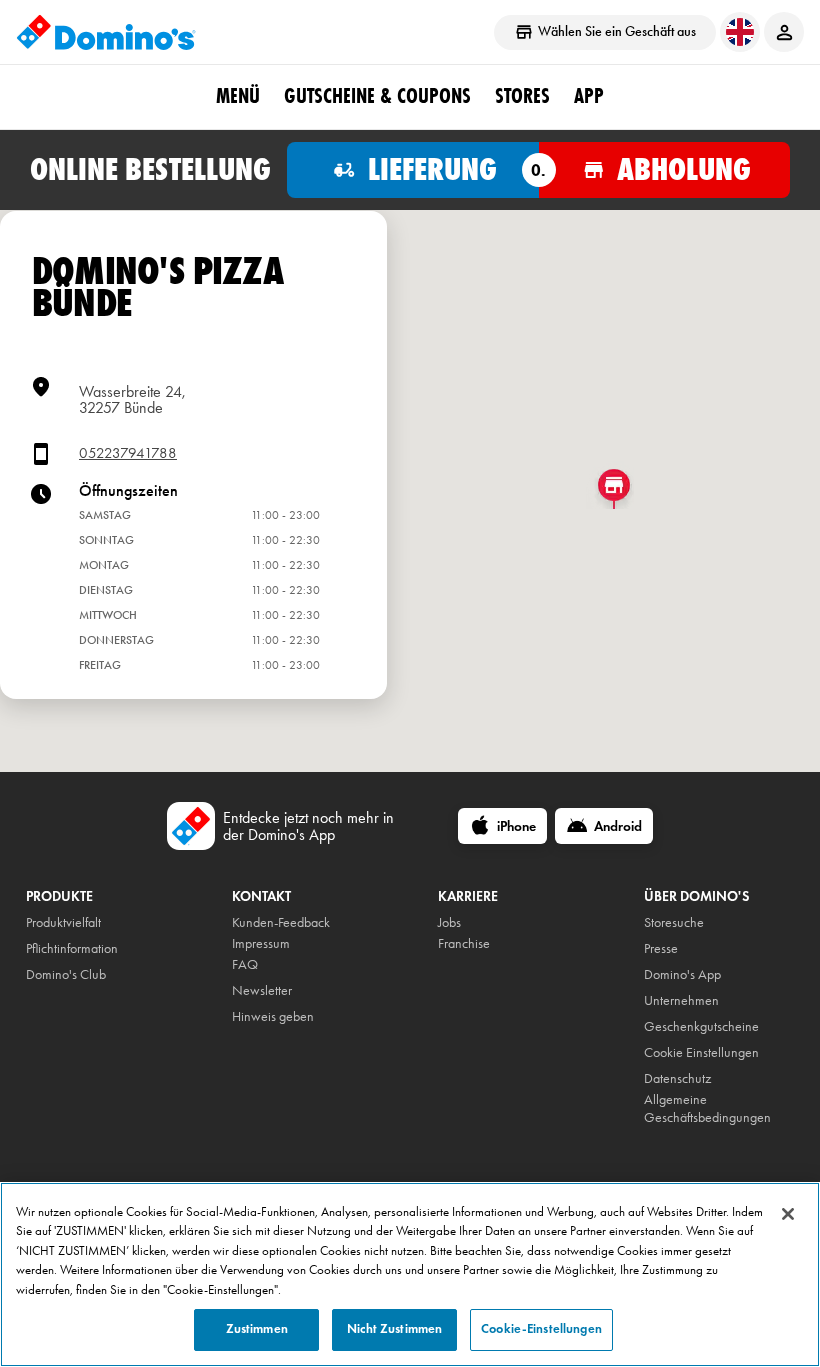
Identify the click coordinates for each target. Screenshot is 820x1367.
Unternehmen (681, 1000)
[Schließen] (788, 1214)
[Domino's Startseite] (106, 32)
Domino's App (682, 974)
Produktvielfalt (63, 922)
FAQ (245, 964)
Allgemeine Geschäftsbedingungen (707, 1108)
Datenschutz (677, 1078)
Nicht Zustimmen (394, 1329)
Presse (661, 948)
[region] (410, 1274)
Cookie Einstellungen (701, 1052)
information (87, 948)
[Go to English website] (740, 32)
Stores (522, 96)
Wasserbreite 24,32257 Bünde (132, 399)
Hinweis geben (273, 1016)
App (589, 96)
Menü (238, 96)
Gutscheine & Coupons (377, 96)
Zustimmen (257, 1329)
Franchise (464, 943)
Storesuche (674, 922)
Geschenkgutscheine (701, 1026)
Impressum (261, 943)
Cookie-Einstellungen (541, 1329)
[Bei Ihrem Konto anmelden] (784, 32)
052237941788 (128, 453)
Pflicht (41, 948)
